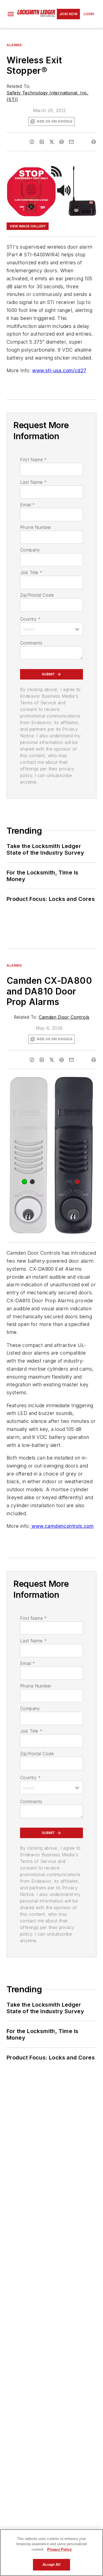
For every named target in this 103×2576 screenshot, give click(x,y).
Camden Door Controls (64, 1017)
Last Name (33, 482)
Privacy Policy (59, 2549)
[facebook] (32, 142)
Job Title (31, 572)
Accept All (51, 2565)
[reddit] (62, 142)
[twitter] (52, 142)
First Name (33, 460)
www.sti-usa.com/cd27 (59, 370)
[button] (11, 14)
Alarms (14, 45)
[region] (51, 2553)
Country (30, 619)
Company (30, 550)
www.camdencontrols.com (62, 1526)
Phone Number (36, 527)
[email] (71, 142)
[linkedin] (42, 142)
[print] (94, 142)
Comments (31, 643)
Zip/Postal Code (37, 595)
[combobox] (51, 629)
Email (27, 505)
